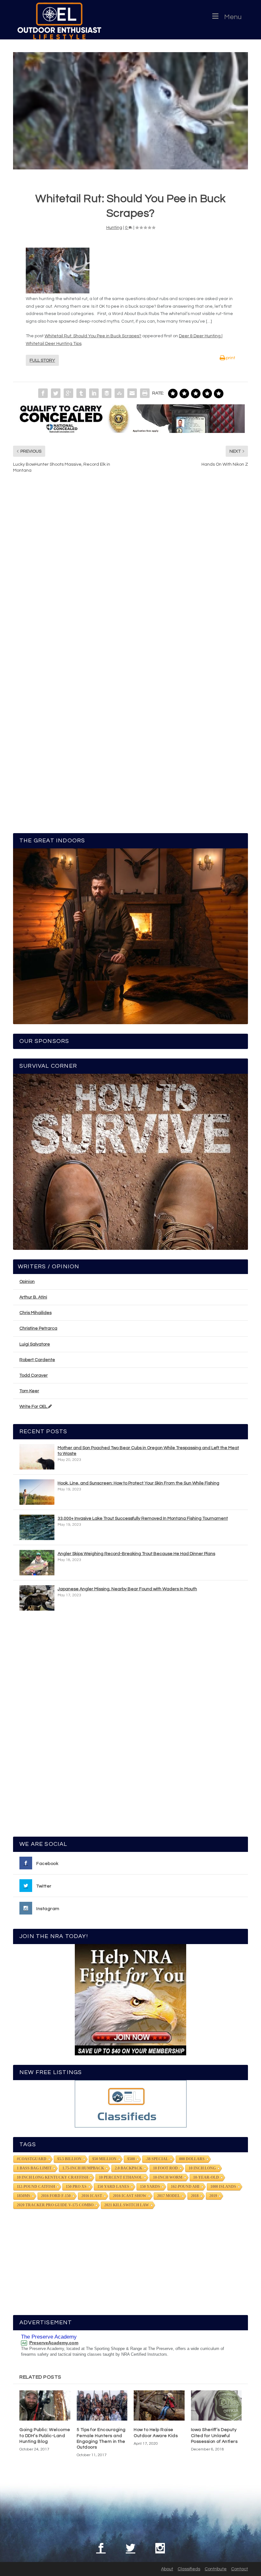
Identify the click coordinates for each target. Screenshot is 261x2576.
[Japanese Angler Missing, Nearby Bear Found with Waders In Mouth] (37, 1598)
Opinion (27, 1282)
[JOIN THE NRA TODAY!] (130, 2000)
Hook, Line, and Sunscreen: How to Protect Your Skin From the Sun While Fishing (138, 1483)
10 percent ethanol (121, 2177)
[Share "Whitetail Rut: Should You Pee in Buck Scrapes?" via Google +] (68, 393)
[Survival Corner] (130, 1162)
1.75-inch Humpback (83, 2168)
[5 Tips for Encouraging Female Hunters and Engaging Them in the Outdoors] (102, 2406)
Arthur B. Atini (33, 1297)
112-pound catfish (36, 2187)
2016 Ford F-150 (56, 2196)
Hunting (114, 228)
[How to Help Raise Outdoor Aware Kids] (159, 2406)
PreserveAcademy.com (54, 2343)
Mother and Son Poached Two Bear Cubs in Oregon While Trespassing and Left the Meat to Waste (148, 1451)
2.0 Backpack (129, 2168)
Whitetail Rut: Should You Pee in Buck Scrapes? (93, 336)
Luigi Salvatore (35, 1344)
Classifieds (189, 2569)
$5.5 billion (69, 2159)
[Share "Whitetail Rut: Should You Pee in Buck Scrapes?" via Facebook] (43, 393)
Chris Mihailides (35, 1313)
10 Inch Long (202, 2168)
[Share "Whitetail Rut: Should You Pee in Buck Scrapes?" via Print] (145, 393)
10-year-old (206, 2177)
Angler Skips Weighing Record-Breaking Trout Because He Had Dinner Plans (136, 1554)
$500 (131, 2159)
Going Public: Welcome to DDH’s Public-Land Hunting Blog (45, 2436)
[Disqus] (130, 574)
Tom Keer (29, 1391)
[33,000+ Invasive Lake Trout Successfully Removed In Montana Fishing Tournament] (37, 1527)
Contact (240, 2569)
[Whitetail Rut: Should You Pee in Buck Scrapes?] (130, 111)
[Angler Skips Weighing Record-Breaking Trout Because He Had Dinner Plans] (37, 1563)
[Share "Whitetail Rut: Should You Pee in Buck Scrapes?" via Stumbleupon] (119, 393)
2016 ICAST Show (130, 2196)
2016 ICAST (92, 2196)
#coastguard (32, 2159)
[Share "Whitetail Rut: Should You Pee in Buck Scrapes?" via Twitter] (56, 393)
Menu (233, 17)
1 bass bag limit (34, 2168)
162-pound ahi (185, 2187)
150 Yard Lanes (113, 2187)
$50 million (104, 2159)
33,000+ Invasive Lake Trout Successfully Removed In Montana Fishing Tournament (143, 1518)
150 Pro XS (76, 2187)
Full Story (42, 360)
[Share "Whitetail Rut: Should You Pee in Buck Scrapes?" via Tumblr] (81, 393)
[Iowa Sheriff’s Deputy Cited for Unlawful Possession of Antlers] (216, 2406)
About (167, 2569)
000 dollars (192, 2159)
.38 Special (157, 2159)
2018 (195, 2196)
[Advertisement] (130, 1727)
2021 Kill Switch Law (127, 2205)
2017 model (169, 2196)
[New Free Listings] (130, 2104)
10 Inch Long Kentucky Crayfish (53, 2177)
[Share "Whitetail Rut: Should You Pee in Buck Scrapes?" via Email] (132, 393)
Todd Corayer (34, 1375)
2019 (213, 2196)
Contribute (216, 2569)
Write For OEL (34, 1407)
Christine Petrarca (38, 1328)
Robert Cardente (37, 1360)
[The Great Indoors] (130, 936)
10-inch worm (168, 2177)
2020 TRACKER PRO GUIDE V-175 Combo (55, 2205)
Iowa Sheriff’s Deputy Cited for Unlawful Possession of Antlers (214, 2436)
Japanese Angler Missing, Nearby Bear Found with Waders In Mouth (127, 1589)
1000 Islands (223, 2187)
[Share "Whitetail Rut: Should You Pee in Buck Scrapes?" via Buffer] (107, 393)
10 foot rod (166, 2168)
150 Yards (150, 2187)
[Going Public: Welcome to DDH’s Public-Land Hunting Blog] (45, 2406)
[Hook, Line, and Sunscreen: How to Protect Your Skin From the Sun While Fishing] (37, 1492)
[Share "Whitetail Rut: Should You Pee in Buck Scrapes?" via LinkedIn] (94, 393)
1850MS (24, 2196)
